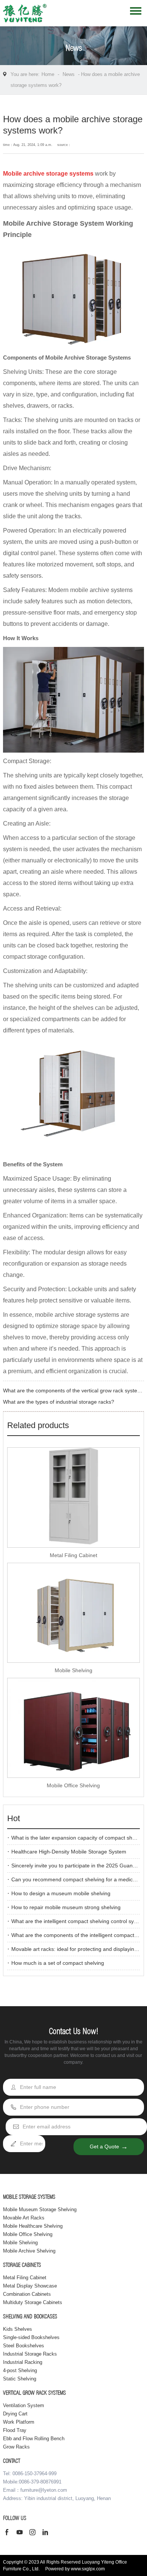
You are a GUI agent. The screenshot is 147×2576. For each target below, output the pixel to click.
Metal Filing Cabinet (73, 1555)
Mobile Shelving (73, 1670)
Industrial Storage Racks (30, 2354)
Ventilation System (24, 2405)
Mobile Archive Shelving (29, 2251)
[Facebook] (9, 2533)
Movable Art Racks (24, 2218)
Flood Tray (15, 2430)
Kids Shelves (18, 2329)
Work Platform (19, 2422)
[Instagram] (34, 2533)
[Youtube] (21, 2533)
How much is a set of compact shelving (58, 1963)
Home (48, 74)
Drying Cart (15, 2414)
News (69, 74)
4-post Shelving (20, 2370)
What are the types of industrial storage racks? (59, 1402)
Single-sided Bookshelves (31, 2337)
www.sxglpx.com (88, 2569)
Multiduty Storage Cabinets (33, 2302)
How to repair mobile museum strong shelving (66, 1907)
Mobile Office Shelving (73, 1785)
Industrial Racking (23, 2362)
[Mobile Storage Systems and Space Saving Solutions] (25, 15)
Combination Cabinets (27, 2294)
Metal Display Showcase (30, 2286)
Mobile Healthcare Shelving (33, 2226)
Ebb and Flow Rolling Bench (34, 2439)
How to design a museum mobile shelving (61, 1893)
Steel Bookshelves (24, 2346)
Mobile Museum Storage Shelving (40, 2209)
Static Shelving (20, 2379)
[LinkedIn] (47, 2533)
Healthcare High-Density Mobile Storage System (69, 1852)
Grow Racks (16, 2447)
